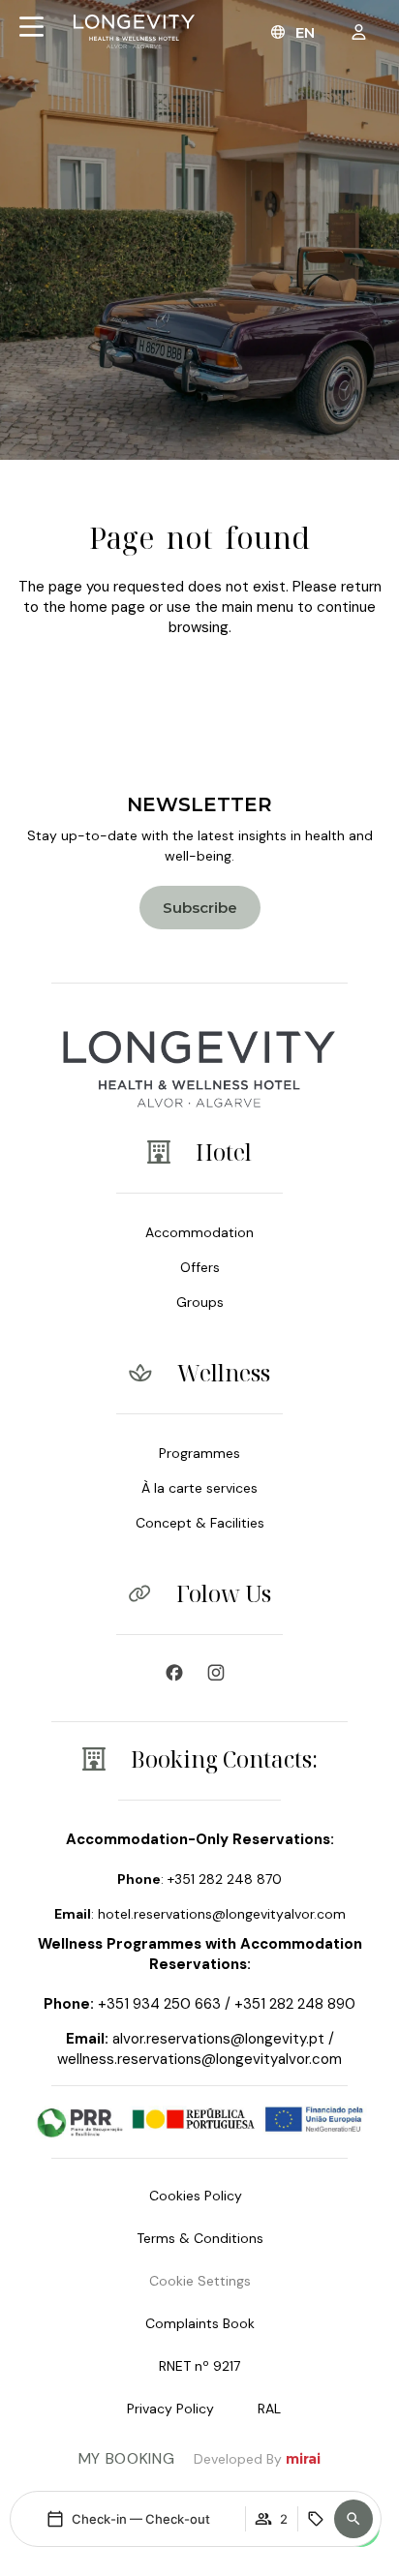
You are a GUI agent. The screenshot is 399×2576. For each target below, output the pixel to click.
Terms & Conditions (200, 2238)
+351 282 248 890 (295, 2004)
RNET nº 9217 (199, 2366)
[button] (353, 2519)
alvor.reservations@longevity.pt (218, 2039)
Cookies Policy (196, 2196)
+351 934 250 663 (159, 2004)
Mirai (303, 2459)
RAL (269, 2409)
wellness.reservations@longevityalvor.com (199, 2059)
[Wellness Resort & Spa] (221, 1673)
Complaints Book (200, 2323)
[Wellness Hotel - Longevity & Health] (179, 1673)
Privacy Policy (170, 2409)
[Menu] (31, 27)
